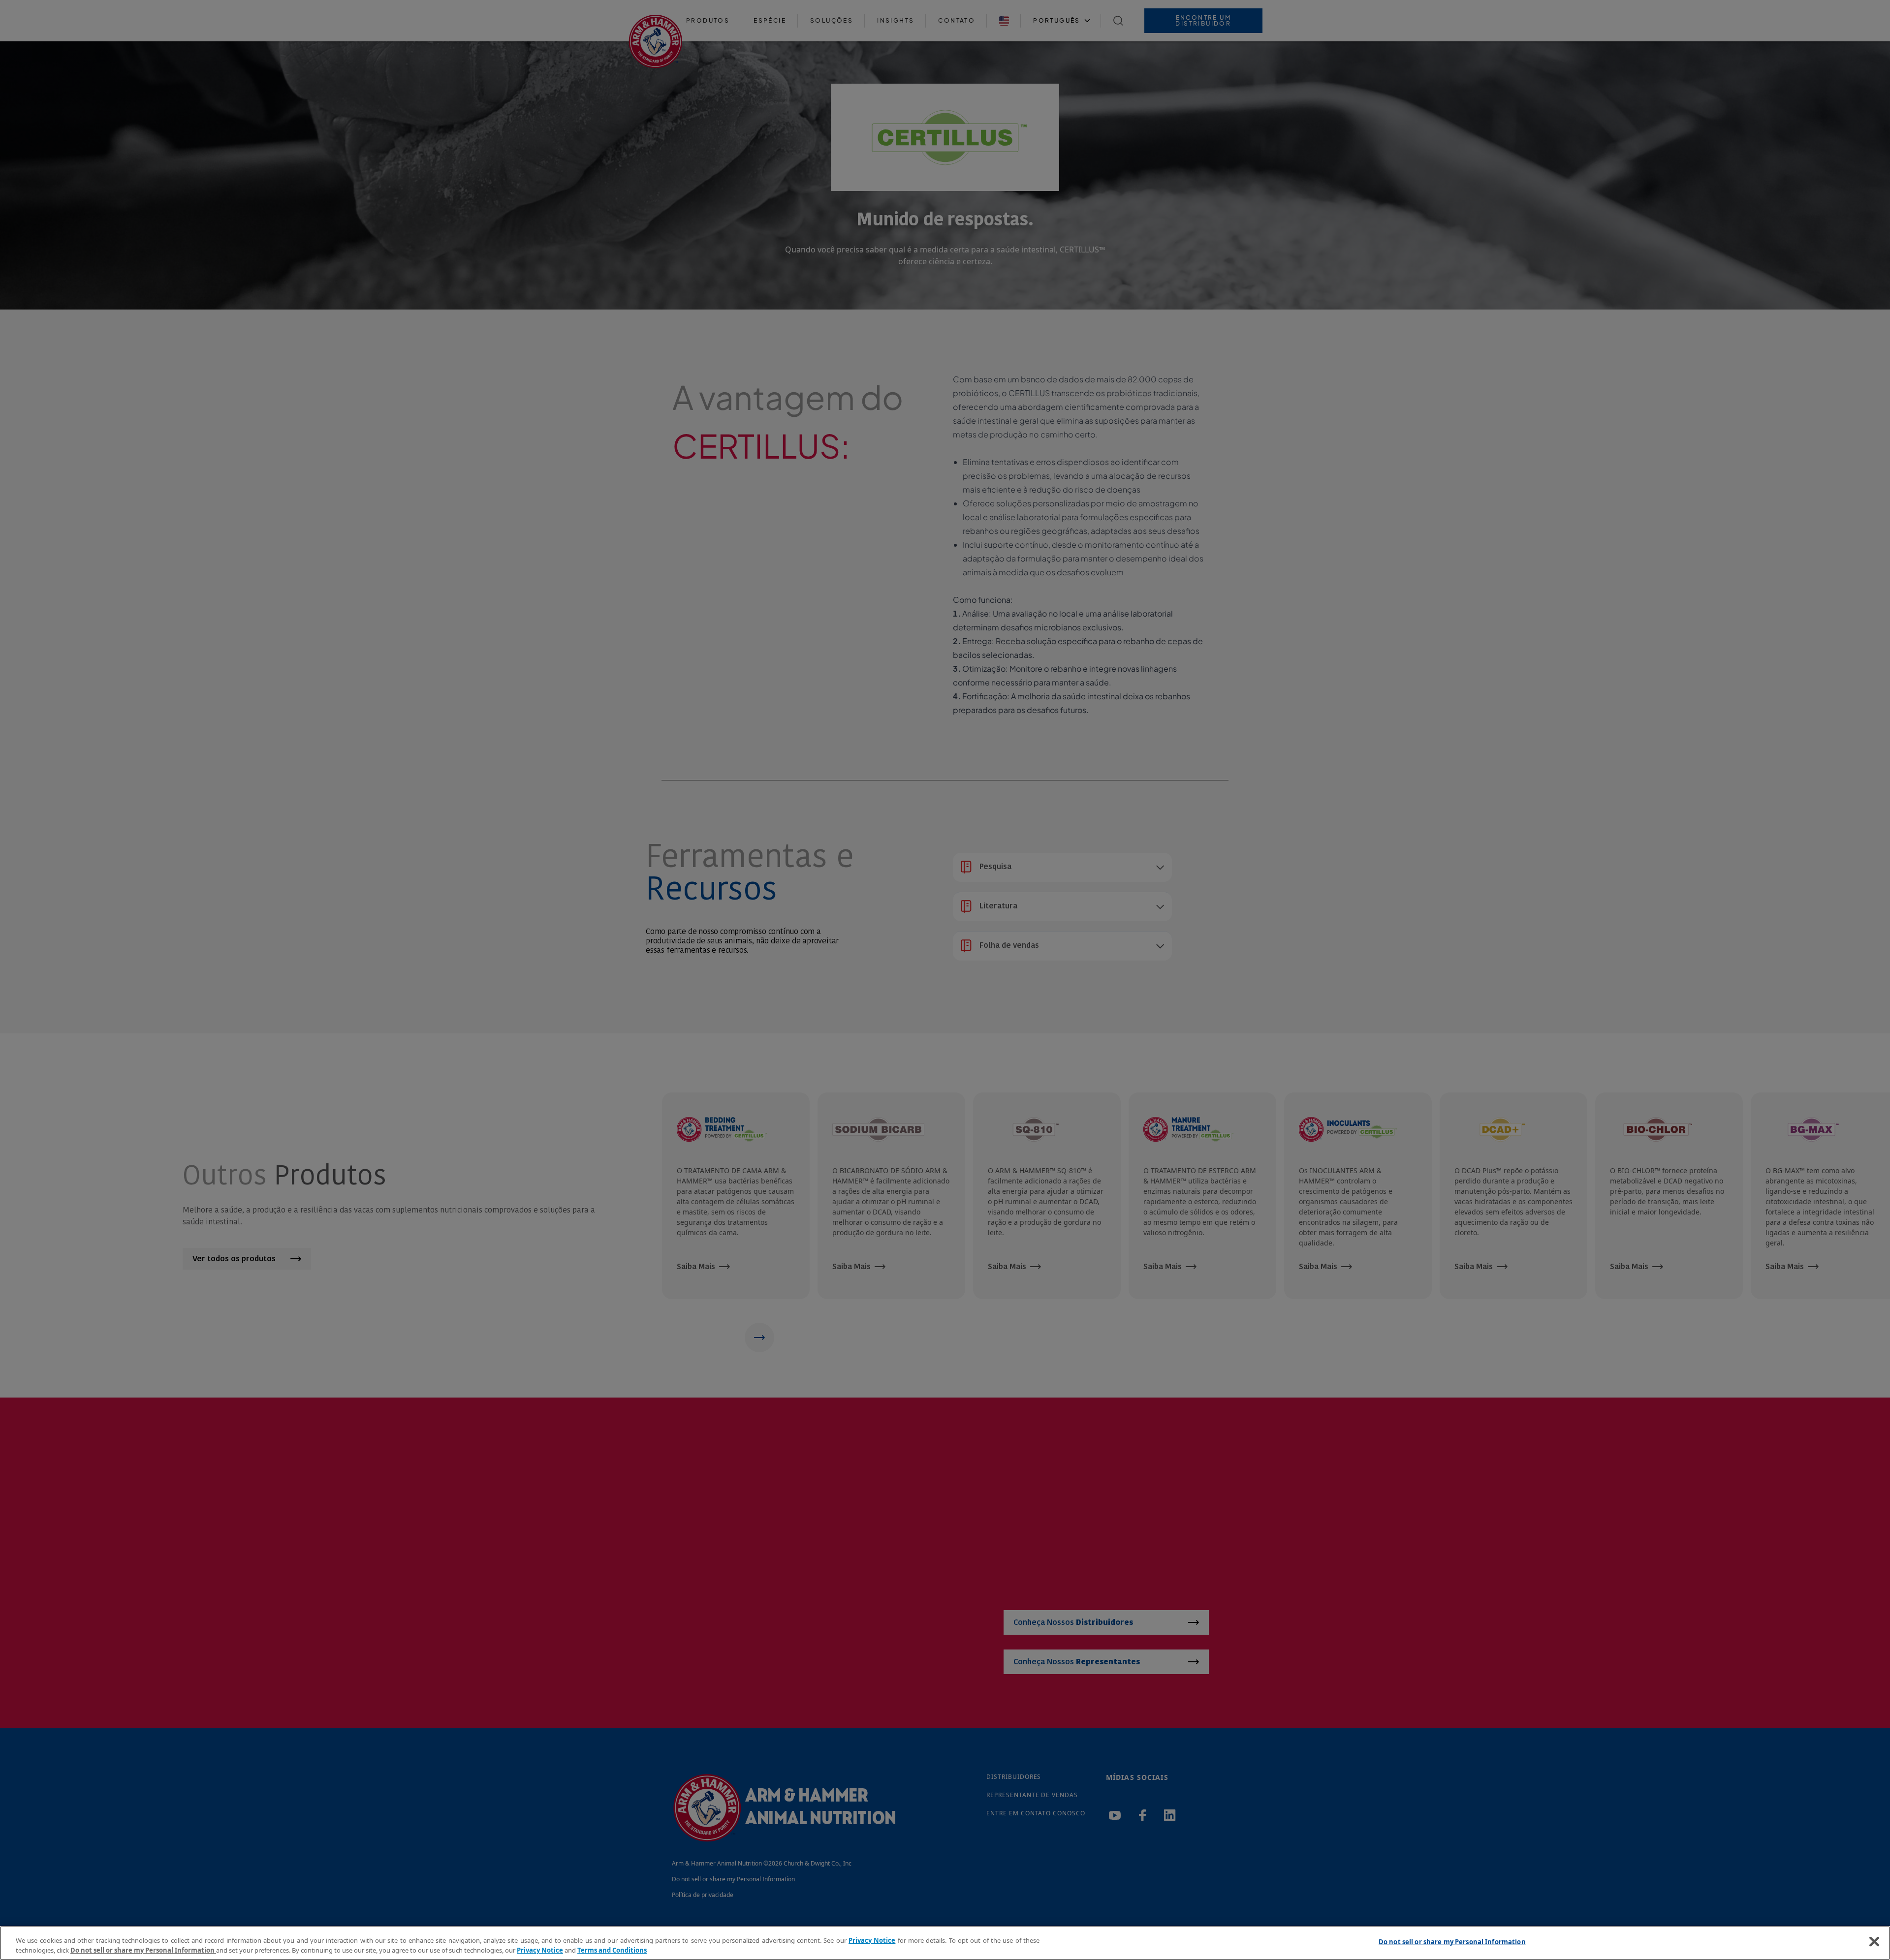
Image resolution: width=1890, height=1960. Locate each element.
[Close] (1874, 1942)
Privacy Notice (872, 1940)
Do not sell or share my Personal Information (1452, 1942)
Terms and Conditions (612, 1950)
